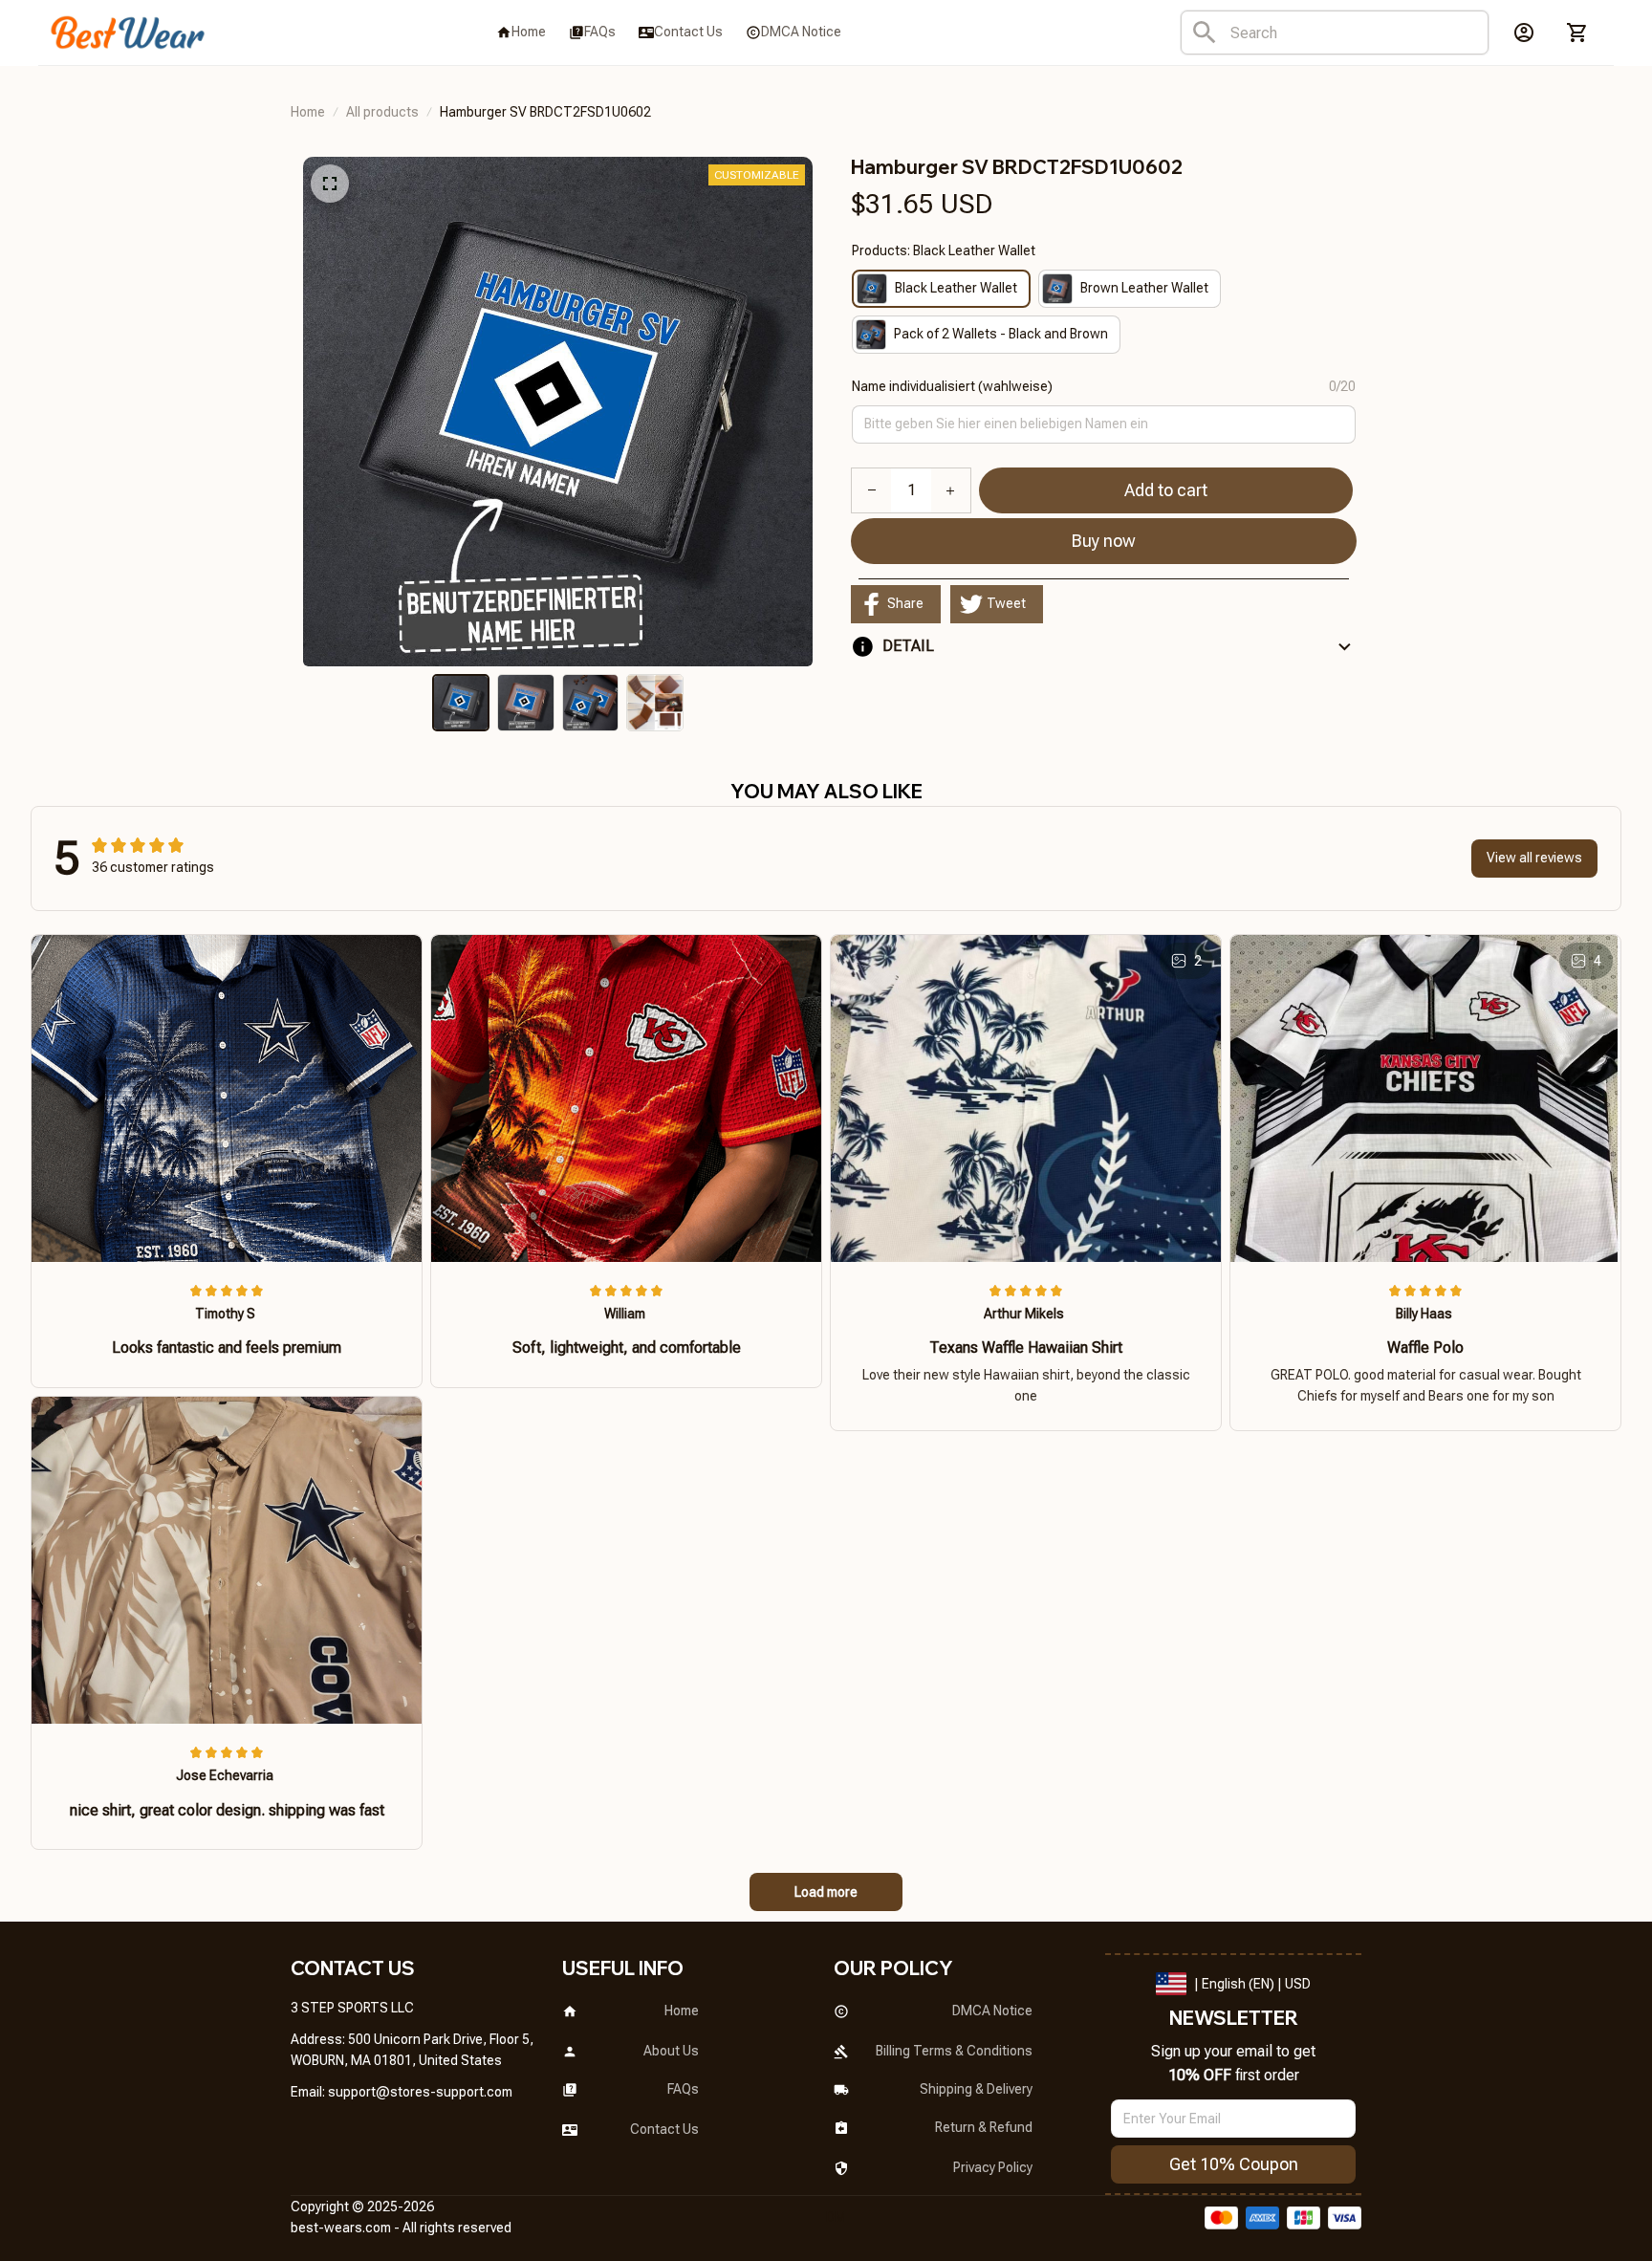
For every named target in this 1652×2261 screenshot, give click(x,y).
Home (308, 112)
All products (382, 112)
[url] (420, 2093)
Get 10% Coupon (1234, 2164)
